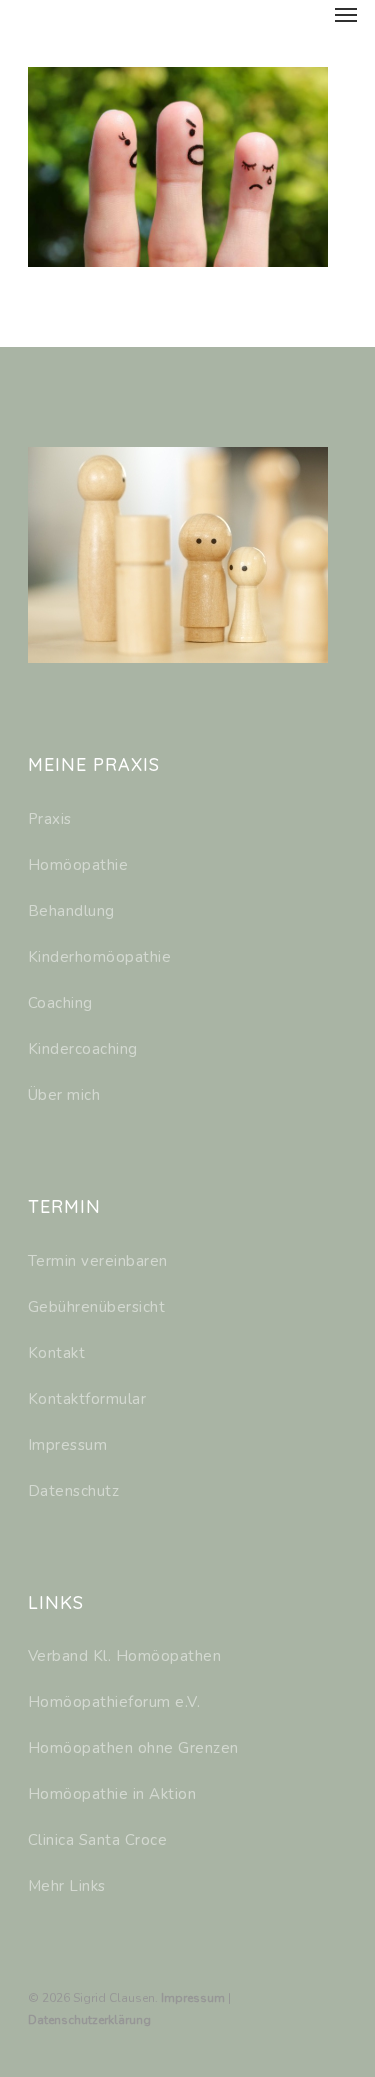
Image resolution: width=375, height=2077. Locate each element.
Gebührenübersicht (97, 1307)
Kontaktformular (87, 1399)
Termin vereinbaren (98, 1261)
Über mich (64, 1095)
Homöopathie (78, 865)
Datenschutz (74, 1491)
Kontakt (57, 1353)
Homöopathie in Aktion (112, 1794)
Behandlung (71, 911)
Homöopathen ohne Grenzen (133, 1748)
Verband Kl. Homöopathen (125, 1656)
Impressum (68, 1445)
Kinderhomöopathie (100, 957)
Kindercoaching (83, 1049)
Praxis (50, 819)
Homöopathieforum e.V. (114, 1702)
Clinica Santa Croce (98, 1840)
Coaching (60, 1003)
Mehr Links (67, 1886)
